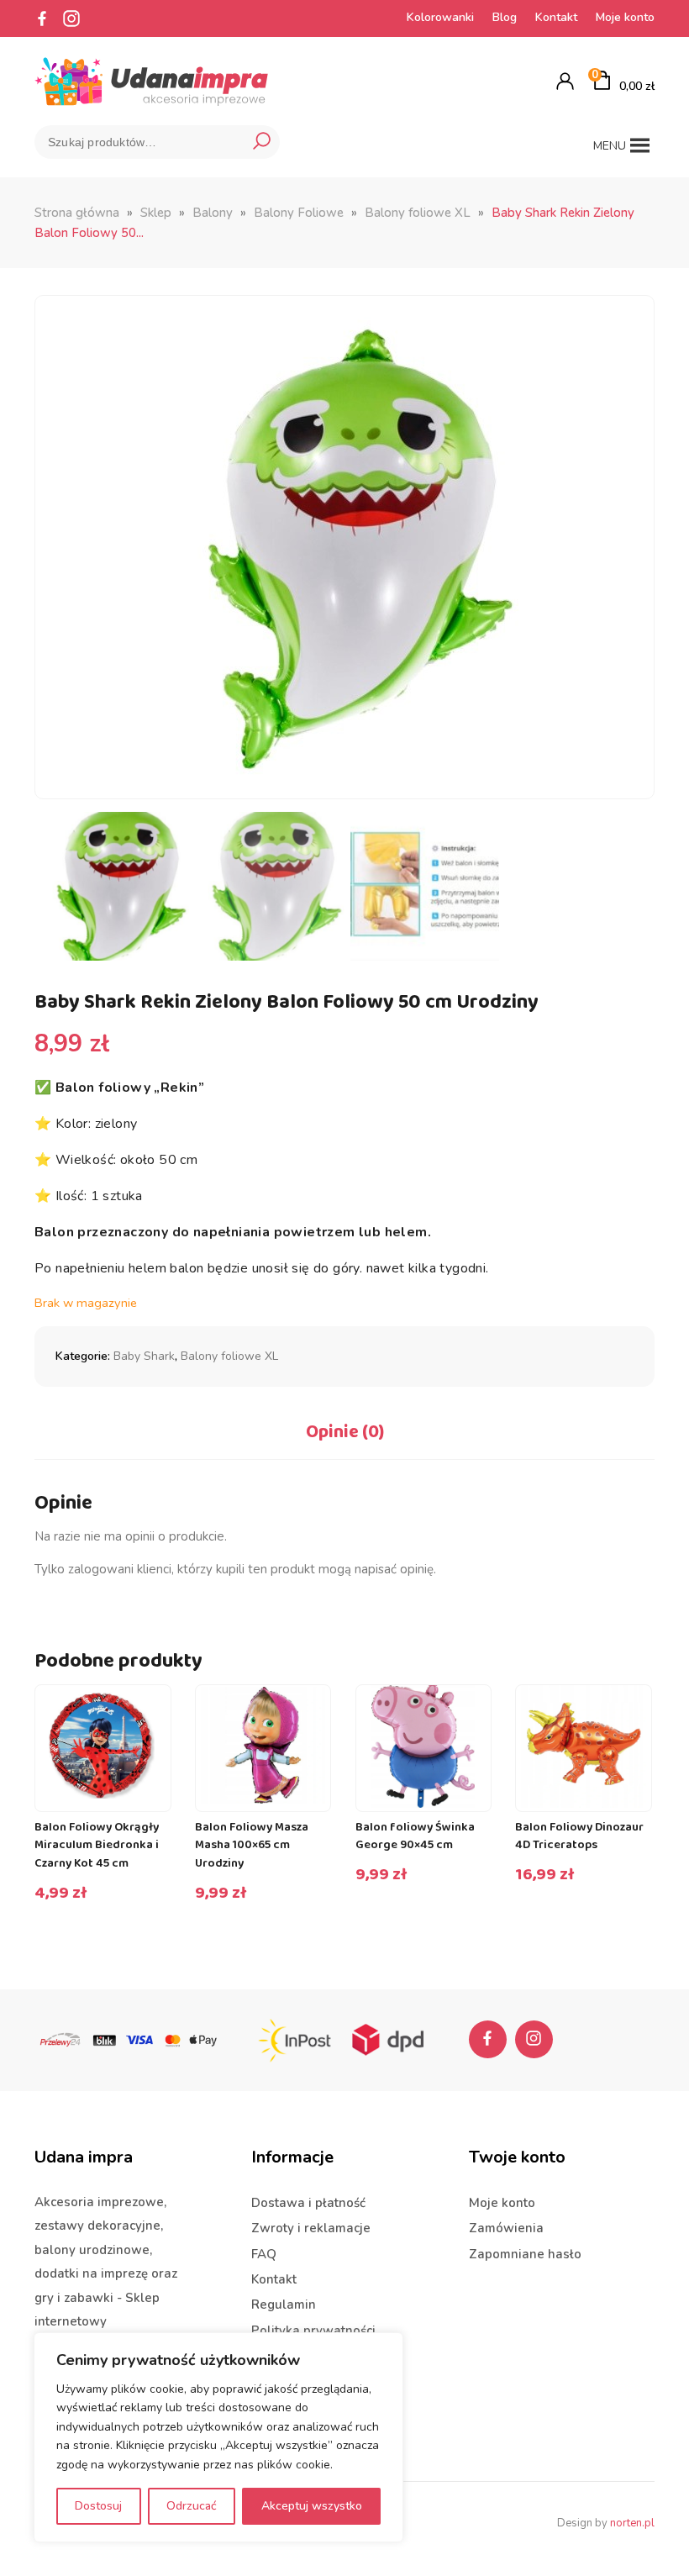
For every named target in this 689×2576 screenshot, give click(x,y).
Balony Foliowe (299, 213)
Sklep (156, 213)
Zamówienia (506, 2228)
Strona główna (77, 213)
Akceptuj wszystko (312, 2506)
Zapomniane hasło (525, 2254)
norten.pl (632, 2523)
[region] (218, 2437)
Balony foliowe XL (418, 213)
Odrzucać (192, 2506)
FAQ (264, 2254)
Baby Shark (144, 1356)
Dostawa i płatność (308, 2203)
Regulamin (284, 2305)
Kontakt (556, 17)
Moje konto (625, 17)
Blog (505, 17)
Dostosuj (98, 2506)
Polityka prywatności (313, 2331)
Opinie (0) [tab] (345, 1432)
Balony (213, 213)
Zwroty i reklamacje (311, 2228)
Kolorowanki (440, 17)
